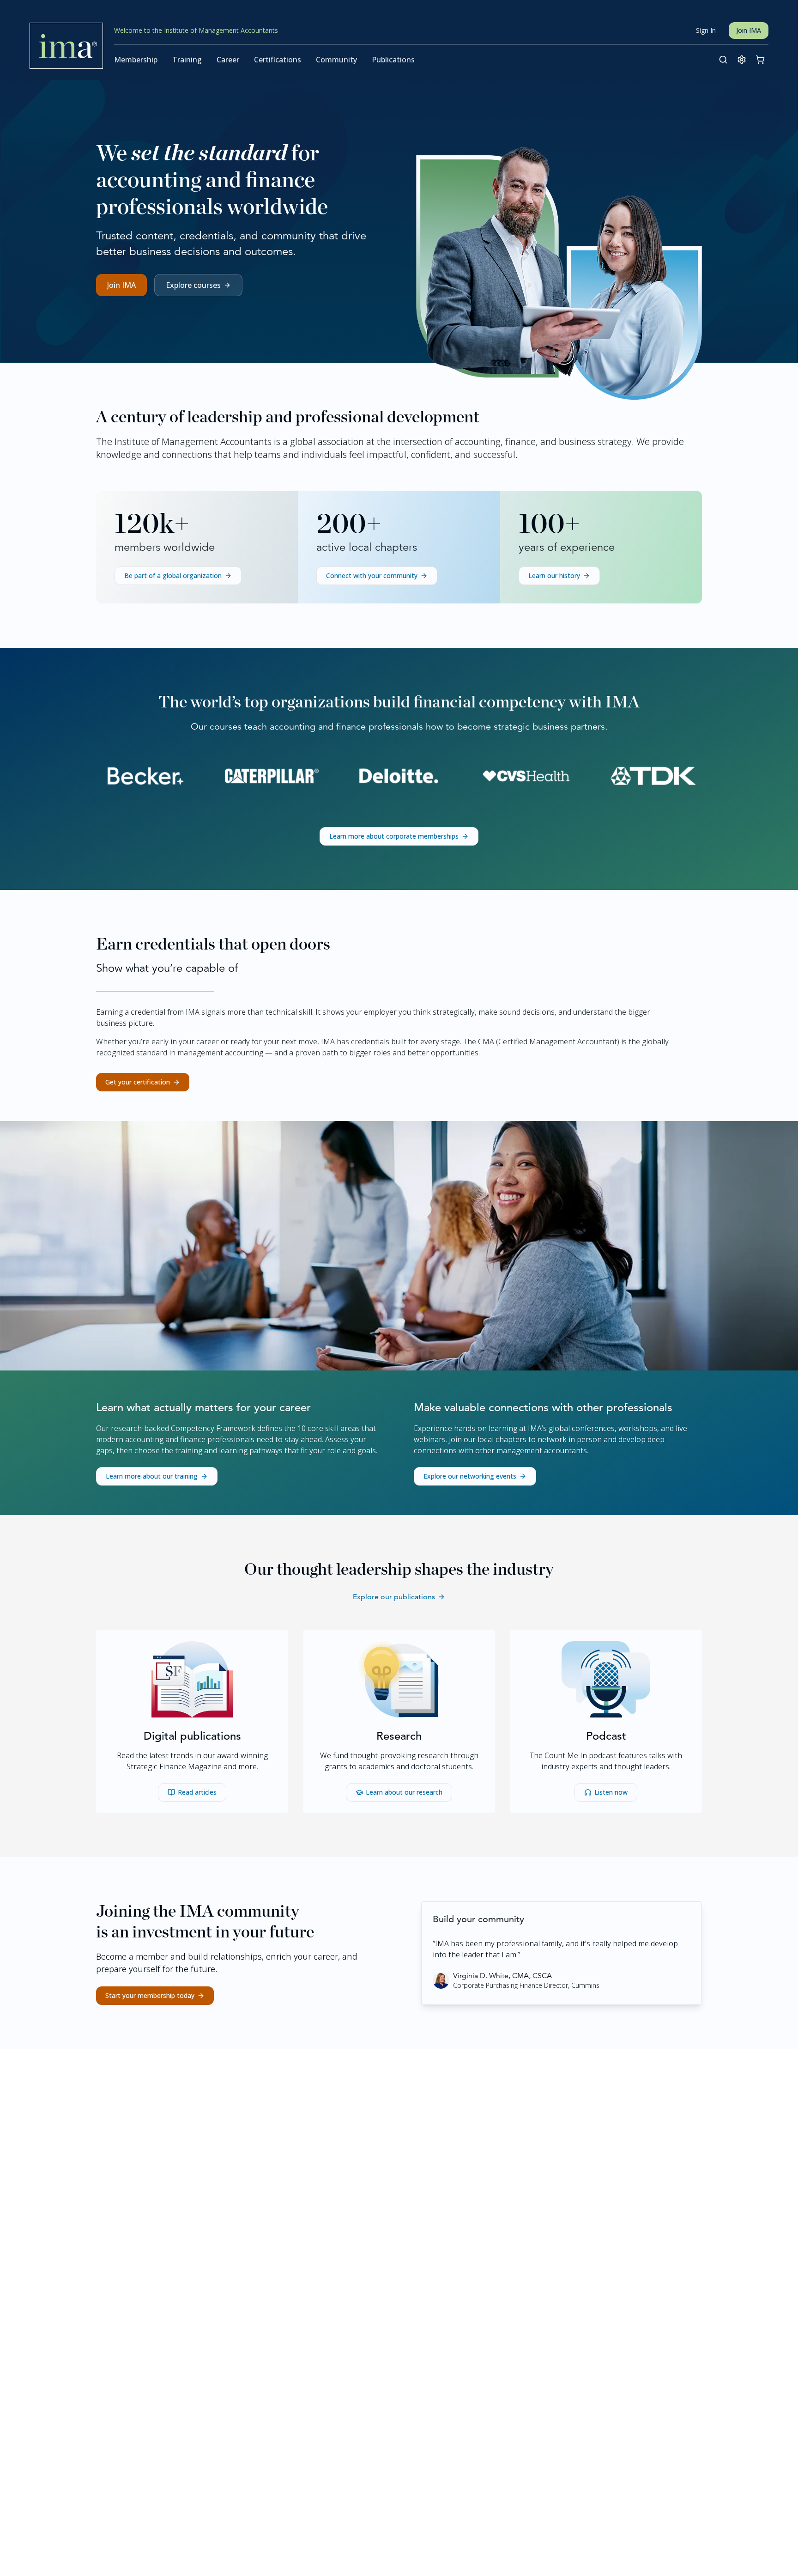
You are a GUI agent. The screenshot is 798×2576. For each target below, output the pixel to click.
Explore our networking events (470, 1476)
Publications (393, 60)
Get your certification (138, 1082)
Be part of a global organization (173, 575)
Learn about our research (404, 1792)
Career (228, 60)
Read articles (197, 1792)
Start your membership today (150, 1995)
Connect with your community (372, 575)
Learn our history (554, 575)
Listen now (611, 1792)
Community (336, 60)
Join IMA (749, 30)
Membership (136, 60)
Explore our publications (394, 1597)
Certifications (278, 60)
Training (187, 60)
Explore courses (193, 285)
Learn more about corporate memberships (394, 836)
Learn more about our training (152, 1476)
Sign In (706, 30)
